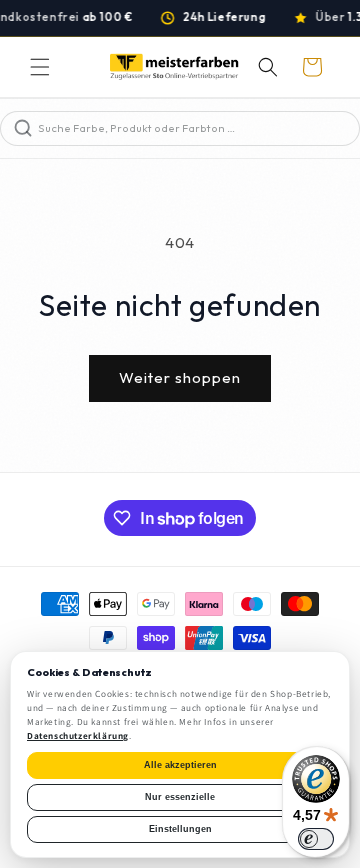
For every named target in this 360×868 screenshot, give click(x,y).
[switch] (316, 839)
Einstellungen (180, 829)
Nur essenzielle (180, 797)
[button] (40, 67)
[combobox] (196, 128)
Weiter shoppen (180, 377)
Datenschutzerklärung (78, 736)
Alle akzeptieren (180, 765)
